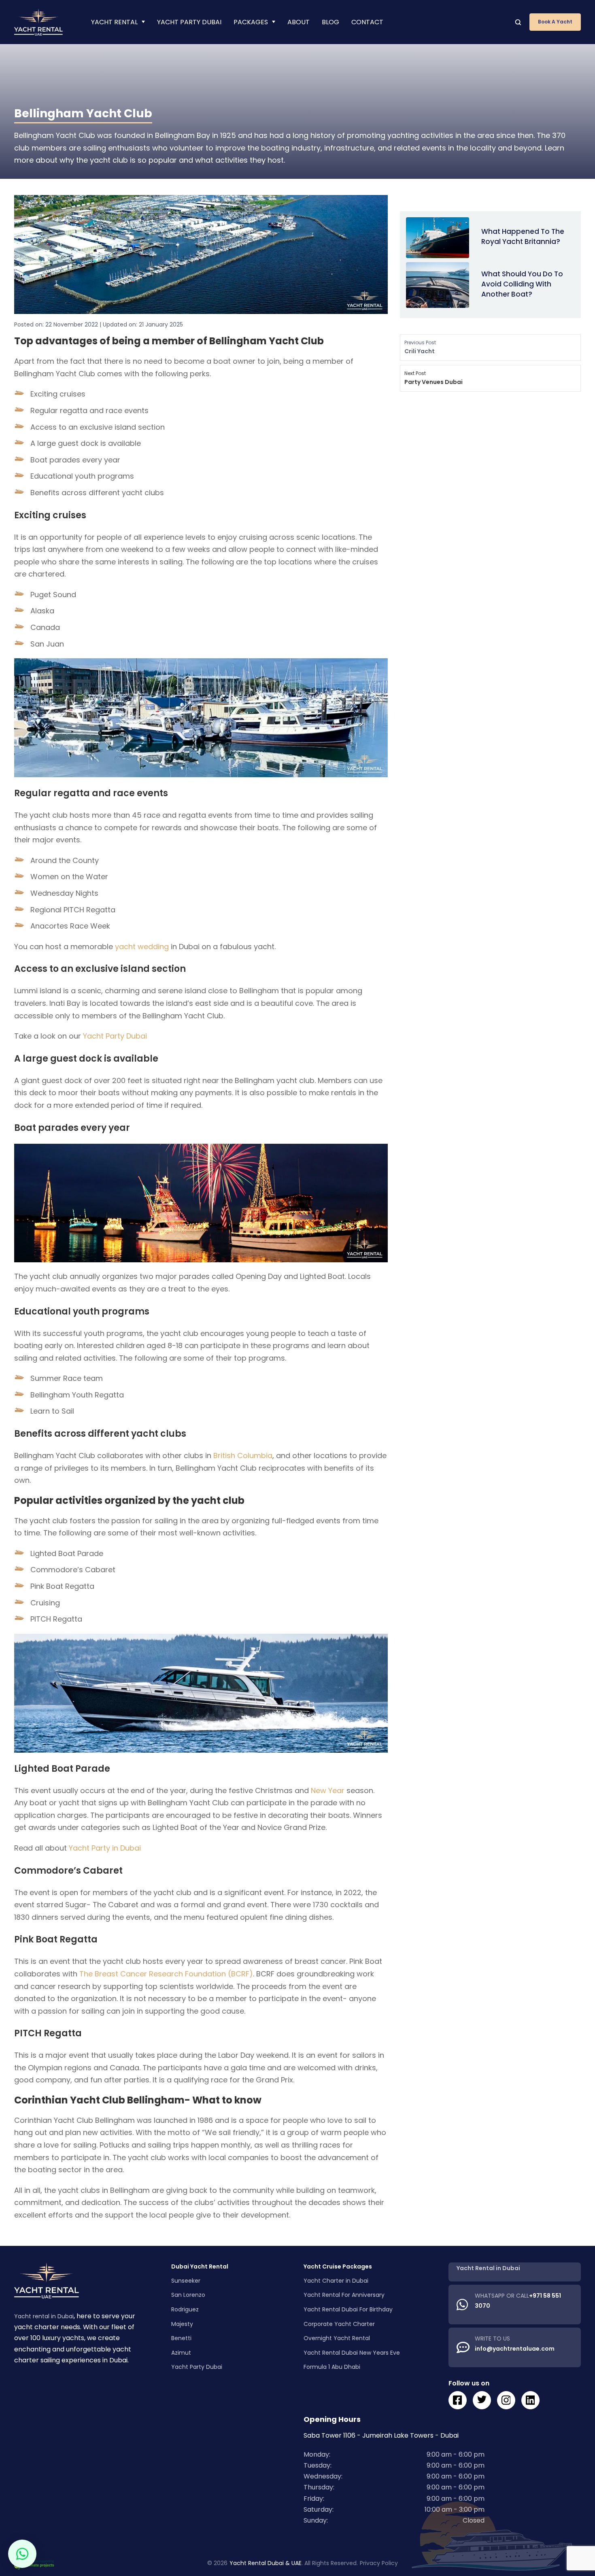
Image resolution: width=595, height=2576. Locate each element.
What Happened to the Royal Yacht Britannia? (523, 236)
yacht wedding (142, 947)
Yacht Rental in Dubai (488, 2268)
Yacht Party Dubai (189, 22)
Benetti (181, 2338)
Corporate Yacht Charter (339, 2324)
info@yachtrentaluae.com (515, 2349)
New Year (328, 1790)
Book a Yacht (555, 22)
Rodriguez (185, 2309)
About (299, 22)
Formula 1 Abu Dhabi (332, 2367)
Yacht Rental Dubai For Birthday (348, 2309)
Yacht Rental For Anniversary (344, 2295)
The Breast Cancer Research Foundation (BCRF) (166, 1974)
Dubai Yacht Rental (200, 2266)
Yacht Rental (114, 22)
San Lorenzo (188, 2295)
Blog (330, 22)
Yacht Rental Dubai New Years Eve (352, 2353)
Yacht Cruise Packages (338, 2266)
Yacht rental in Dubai (44, 2316)
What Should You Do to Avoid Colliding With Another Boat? (522, 284)
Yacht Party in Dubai (105, 1848)
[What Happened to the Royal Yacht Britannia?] (438, 237)
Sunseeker (186, 2281)
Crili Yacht (420, 347)
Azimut (181, 2353)
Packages (251, 22)
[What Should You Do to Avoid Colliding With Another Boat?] (438, 284)
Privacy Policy (379, 2563)
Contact (367, 22)
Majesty (182, 2324)
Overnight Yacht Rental (337, 2338)
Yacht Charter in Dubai (336, 2281)
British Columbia (243, 1455)
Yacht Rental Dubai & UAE (266, 2563)
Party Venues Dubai (433, 378)
